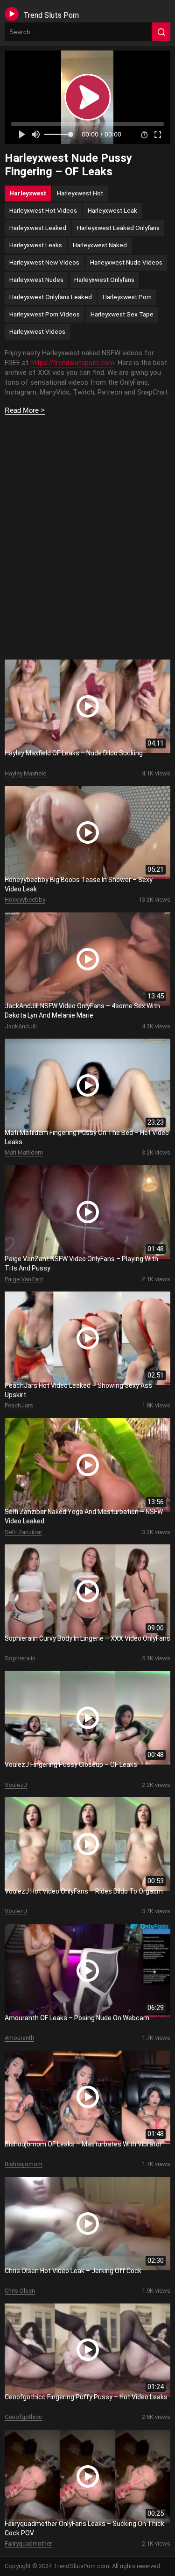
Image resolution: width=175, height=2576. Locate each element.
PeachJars (19, 1405)
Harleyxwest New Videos (44, 262)
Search (161, 32)
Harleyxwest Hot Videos (43, 210)
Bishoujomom (24, 2164)
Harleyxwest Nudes (36, 280)
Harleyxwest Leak (112, 210)
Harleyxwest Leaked (38, 228)
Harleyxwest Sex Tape (122, 314)
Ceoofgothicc (23, 2417)
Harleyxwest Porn (127, 297)
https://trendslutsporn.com (72, 363)
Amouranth (19, 2038)
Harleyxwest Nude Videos (126, 262)
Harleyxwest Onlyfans (104, 280)
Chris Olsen (20, 2291)
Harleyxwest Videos (37, 331)
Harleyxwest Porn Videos (45, 314)
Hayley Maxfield (26, 773)
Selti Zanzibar (23, 1532)
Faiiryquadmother (28, 2544)
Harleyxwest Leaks (36, 245)
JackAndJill (21, 1026)
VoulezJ (16, 1785)
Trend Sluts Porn (51, 15)
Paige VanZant (24, 1279)
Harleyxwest (28, 193)
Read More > (25, 410)
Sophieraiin (20, 1658)
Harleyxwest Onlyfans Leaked (51, 297)
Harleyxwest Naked (100, 245)
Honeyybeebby (25, 900)
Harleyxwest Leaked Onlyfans (118, 228)
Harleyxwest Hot (80, 193)
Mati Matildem (24, 1152)
